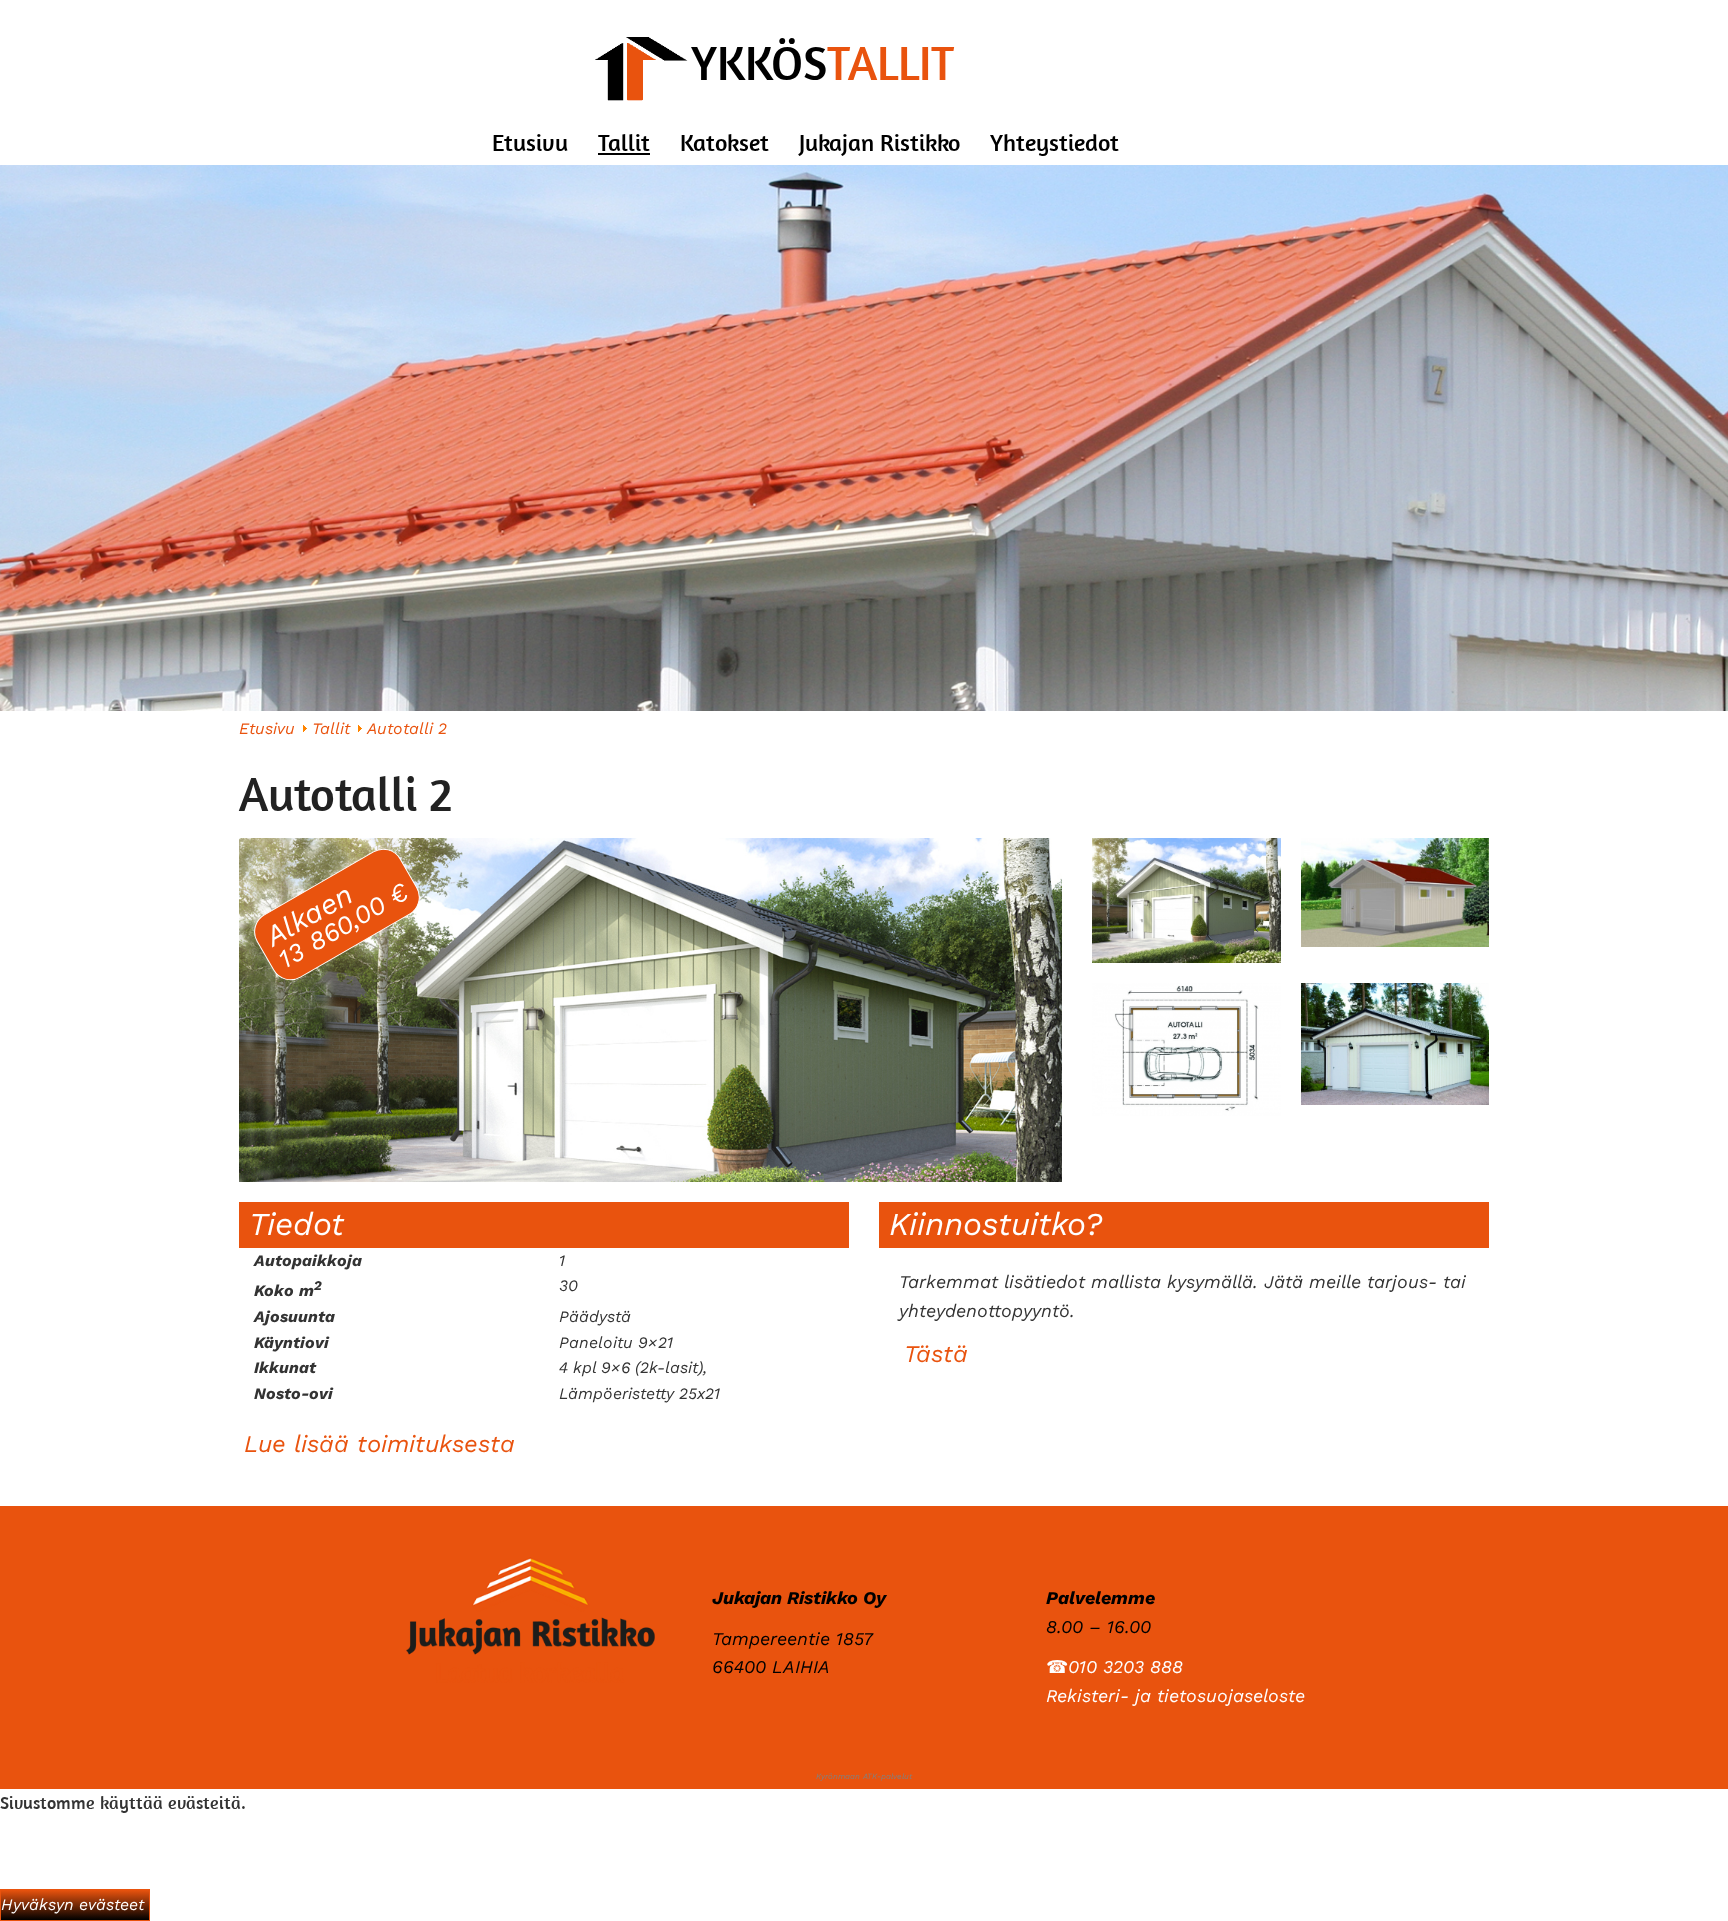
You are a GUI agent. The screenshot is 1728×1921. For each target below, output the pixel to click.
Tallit (624, 142)
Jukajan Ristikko (879, 142)
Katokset (724, 142)
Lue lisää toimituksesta (379, 1444)
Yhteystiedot (1054, 142)
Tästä (936, 1354)
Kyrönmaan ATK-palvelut (864, 1776)
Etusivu (530, 142)
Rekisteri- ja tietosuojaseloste (1175, 1695)
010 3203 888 (1125, 1666)
